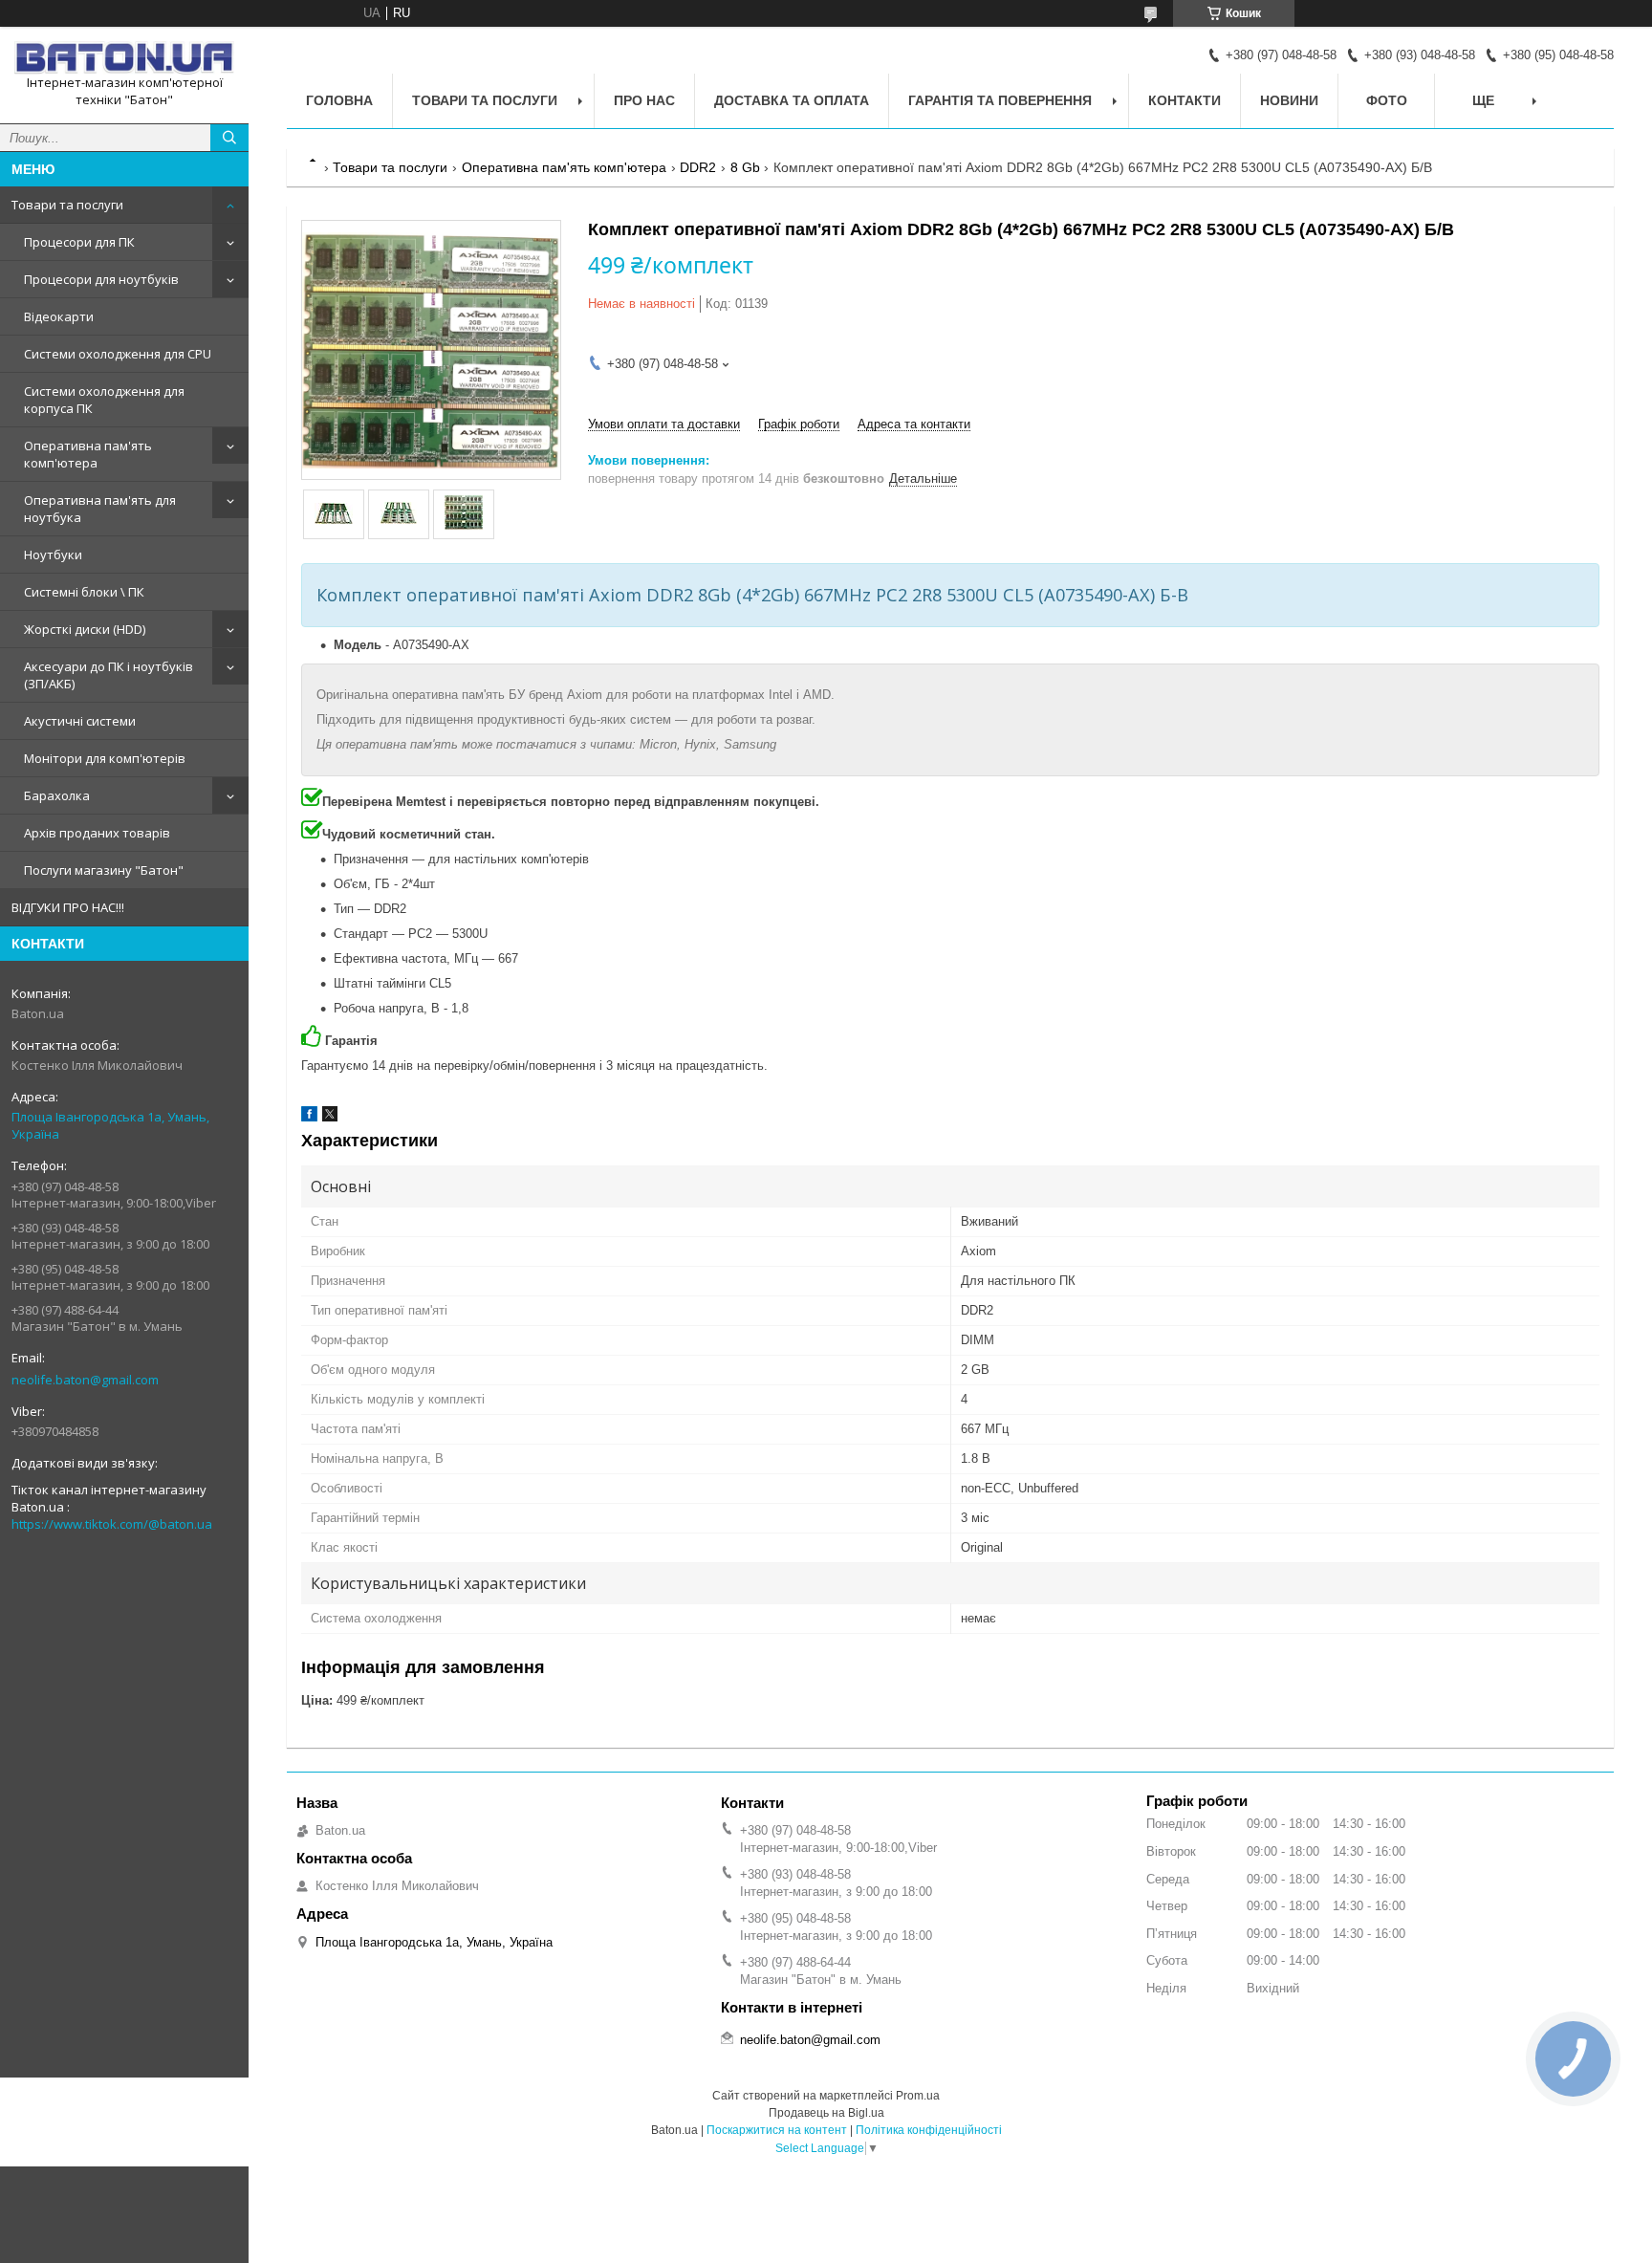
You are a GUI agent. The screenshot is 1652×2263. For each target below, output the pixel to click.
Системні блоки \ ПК (84, 592)
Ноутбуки (53, 555)
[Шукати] (229, 138)
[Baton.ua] (124, 58)
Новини (1289, 100)
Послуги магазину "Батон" (104, 870)
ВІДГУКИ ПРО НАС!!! (68, 907)
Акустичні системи (80, 721)
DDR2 (698, 167)
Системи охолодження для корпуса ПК (104, 400)
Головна (339, 100)
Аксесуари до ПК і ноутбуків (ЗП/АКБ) (109, 675)
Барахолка (57, 795)
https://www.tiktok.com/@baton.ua (112, 1524)
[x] (330, 1117)
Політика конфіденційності (929, 2130)
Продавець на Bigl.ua (826, 2113)
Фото (1387, 100)
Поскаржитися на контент (777, 2130)
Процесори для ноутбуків (101, 279)
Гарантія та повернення (1000, 100)
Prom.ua (918, 2096)
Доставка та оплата (792, 100)
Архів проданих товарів (97, 833)
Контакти (1185, 100)
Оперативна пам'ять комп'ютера (88, 454)
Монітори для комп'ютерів (105, 758)
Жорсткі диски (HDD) (85, 629)
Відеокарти (59, 316)
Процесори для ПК (79, 242)
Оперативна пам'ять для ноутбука (100, 509)
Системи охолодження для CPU (118, 354)
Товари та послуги (67, 205)
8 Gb (745, 167)
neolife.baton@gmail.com (85, 1380)
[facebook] (309, 1117)
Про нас (644, 100)
